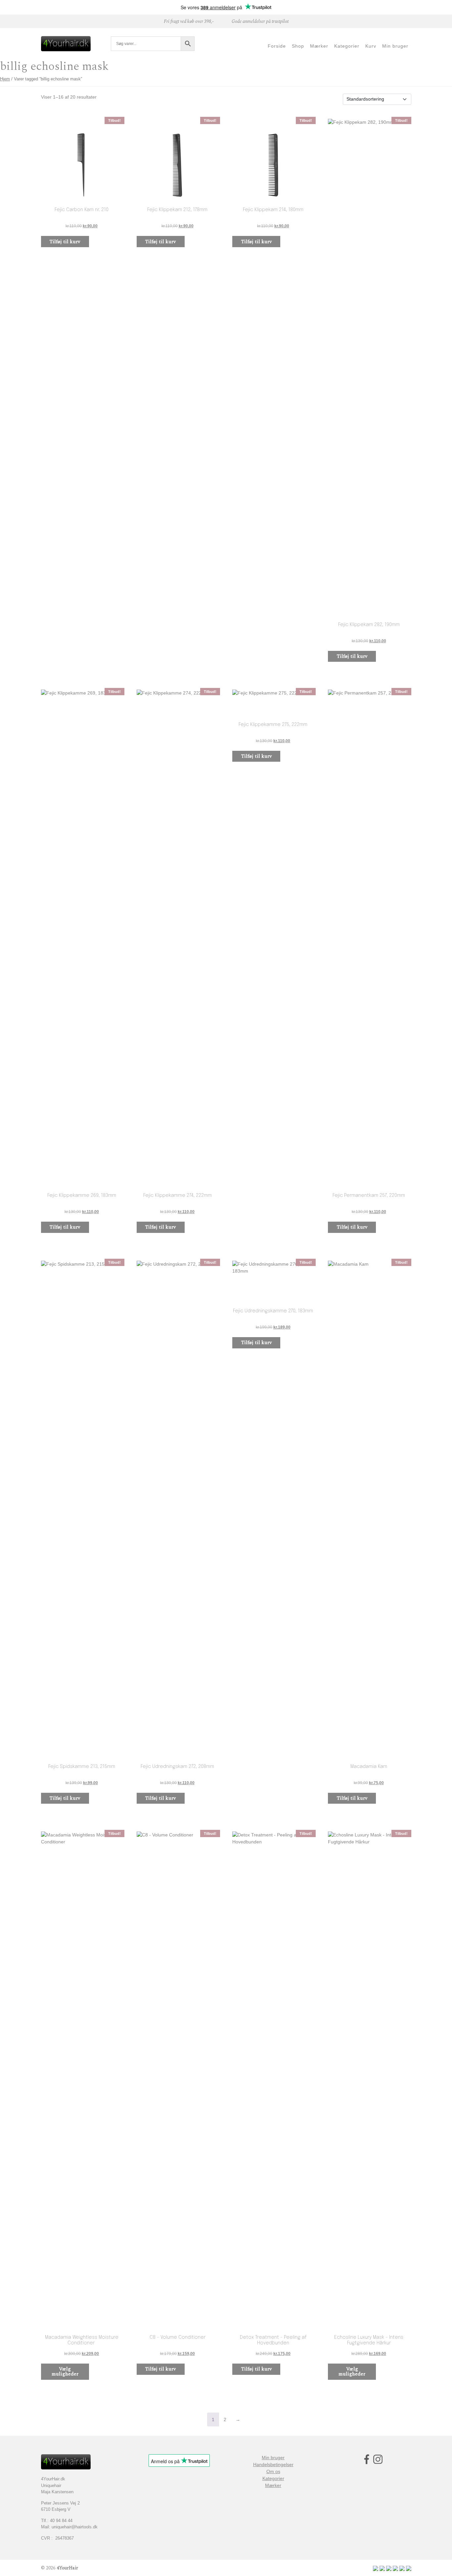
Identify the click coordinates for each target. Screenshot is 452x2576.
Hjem (5, 79)
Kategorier (273, 2478)
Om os (273, 2471)
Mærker (273, 2485)
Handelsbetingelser (273, 2464)
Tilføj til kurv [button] (65, 242)
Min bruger (273, 2458)
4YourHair (67, 2568)
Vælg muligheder (65, 2372)
